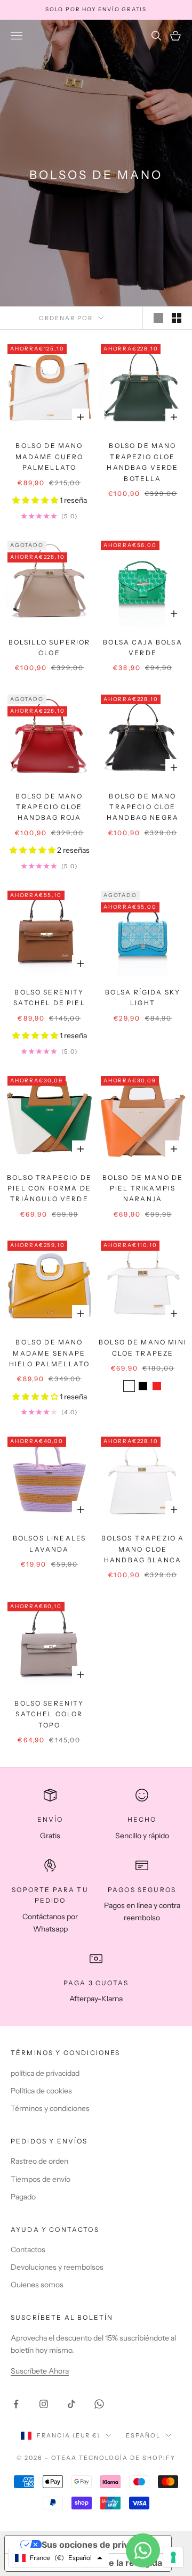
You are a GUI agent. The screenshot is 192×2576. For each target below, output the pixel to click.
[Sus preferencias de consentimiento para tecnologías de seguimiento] (173, 2557)
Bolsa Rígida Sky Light (143, 997)
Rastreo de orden (39, 2161)
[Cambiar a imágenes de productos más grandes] (158, 318)
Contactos (28, 2249)
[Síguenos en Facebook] (16, 2404)
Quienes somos (37, 2285)
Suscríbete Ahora (40, 2371)
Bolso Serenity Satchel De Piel (49, 997)
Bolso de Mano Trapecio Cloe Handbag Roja (49, 807)
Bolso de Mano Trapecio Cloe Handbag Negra (143, 807)
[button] (36, 500)
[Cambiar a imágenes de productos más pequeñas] (177, 318)
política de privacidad (45, 2073)
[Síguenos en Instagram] (44, 2404)
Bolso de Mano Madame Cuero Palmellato (50, 456)
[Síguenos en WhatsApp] (99, 2404)
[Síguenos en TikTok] (71, 2404)
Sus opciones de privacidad (99, 2545)
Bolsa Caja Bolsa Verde (143, 647)
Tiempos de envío (41, 2179)
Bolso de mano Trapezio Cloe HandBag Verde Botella (142, 462)
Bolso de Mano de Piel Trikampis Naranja (143, 1188)
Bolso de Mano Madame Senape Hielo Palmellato (50, 1353)
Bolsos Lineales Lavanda (49, 1543)
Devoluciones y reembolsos (57, 2267)
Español (143, 2435)
